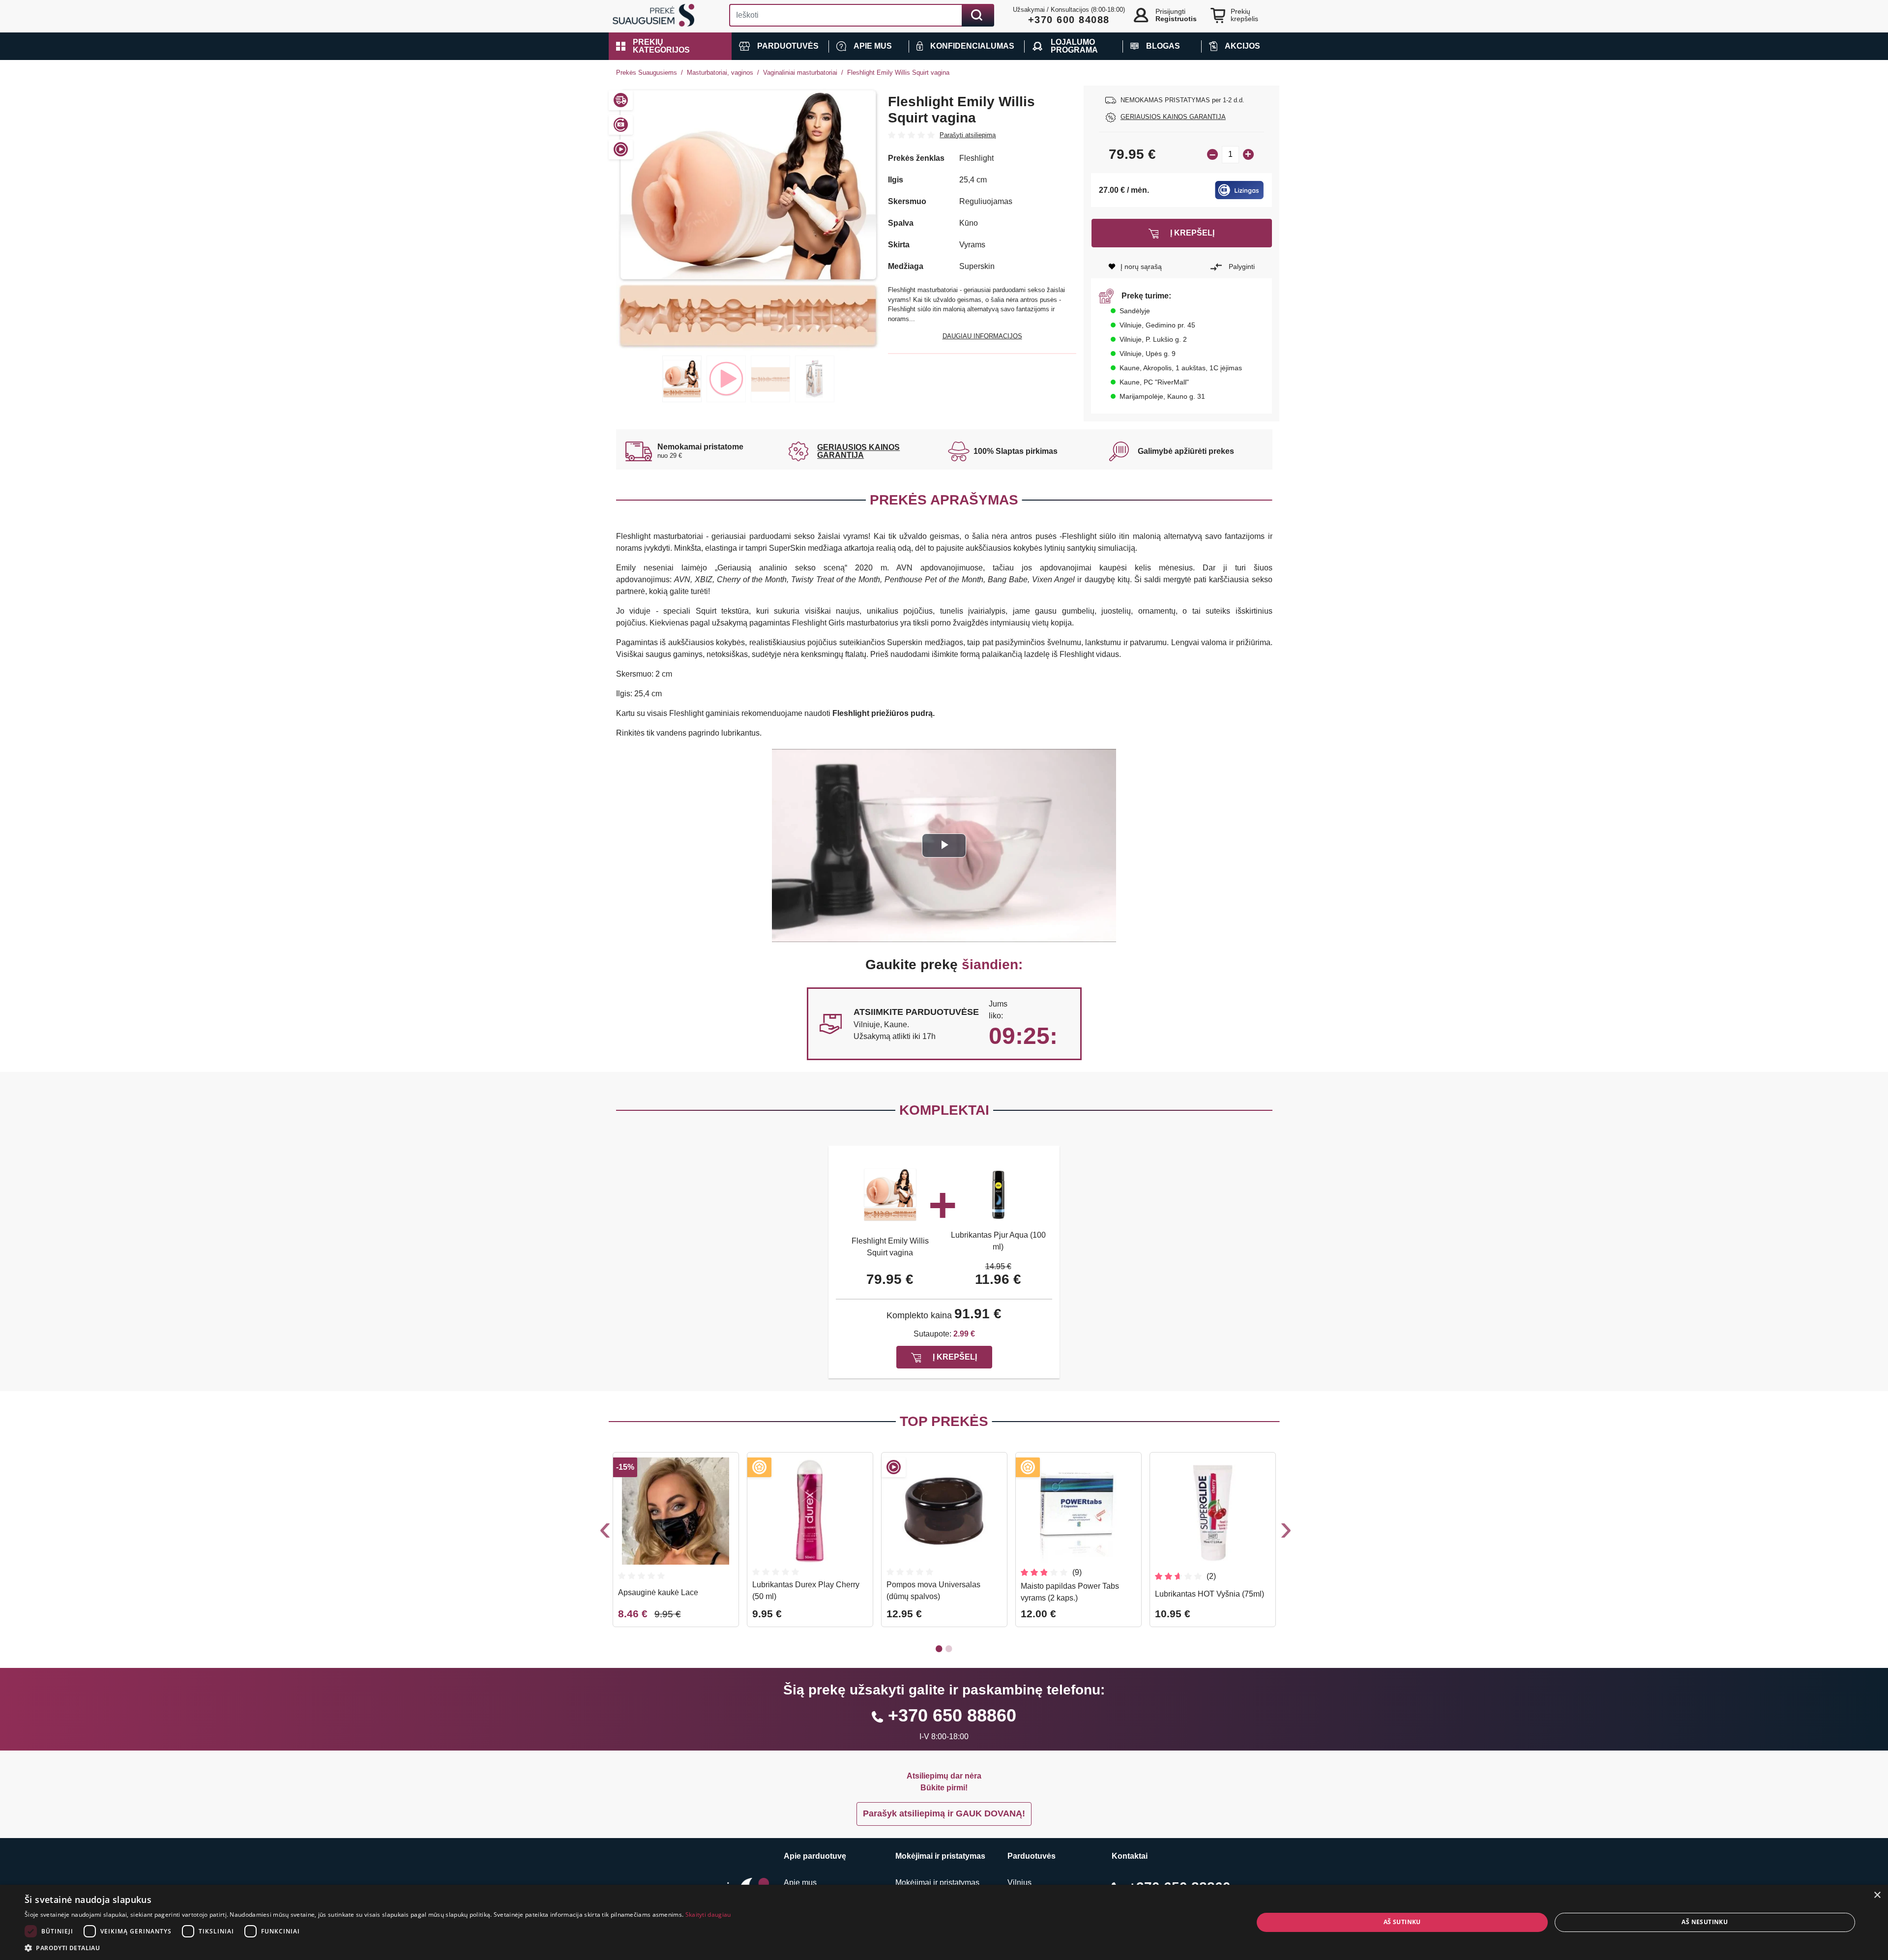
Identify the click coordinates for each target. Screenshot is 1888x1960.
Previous (604, 1532)
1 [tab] (682, 379)
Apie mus (800, 1883)
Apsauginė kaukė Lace (658, 1592)
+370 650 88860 (952, 1715)
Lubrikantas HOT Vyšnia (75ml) (1209, 1594)
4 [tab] (815, 379)
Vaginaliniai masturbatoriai (800, 73)
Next (1285, 1532)
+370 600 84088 (1069, 20)
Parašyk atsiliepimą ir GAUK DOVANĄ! (944, 1813)
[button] (670, 46)
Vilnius (1019, 1883)
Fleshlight (976, 158)
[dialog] (944, 1922)
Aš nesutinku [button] (1705, 1922)
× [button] (1877, 1895)
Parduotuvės (1032, 1856)
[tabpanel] (749, 218)
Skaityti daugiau (708, 1915)
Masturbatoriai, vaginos (720, 73)
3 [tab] (770, 379)
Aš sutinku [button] (1402, 1922)
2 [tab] (726, 379)
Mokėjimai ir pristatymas (937, 1883)
